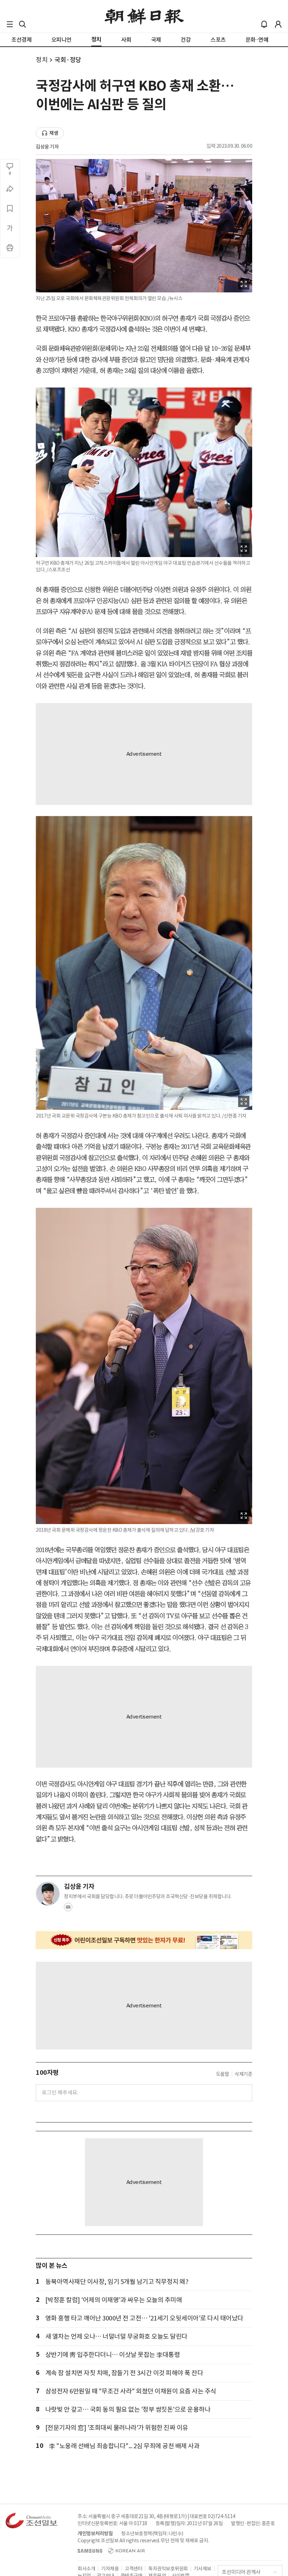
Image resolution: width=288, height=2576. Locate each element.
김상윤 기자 (47, 147)
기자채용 (110, 2569)
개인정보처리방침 (95, 2534)
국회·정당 (68, 60)
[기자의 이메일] (68, 1909)
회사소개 (86, 2569)
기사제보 (203, 2569)
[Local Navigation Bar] (10, 24)
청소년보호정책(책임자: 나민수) (152, 2534)
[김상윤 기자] (48, 1894)
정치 (42, 60)
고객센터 (133, 2569)
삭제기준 (243, 2074)
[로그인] (278, 24)
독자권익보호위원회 (168, 2569)
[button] (10, 24)
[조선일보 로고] (144, 16)
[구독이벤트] (144, 1940)
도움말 (223, 2074)
